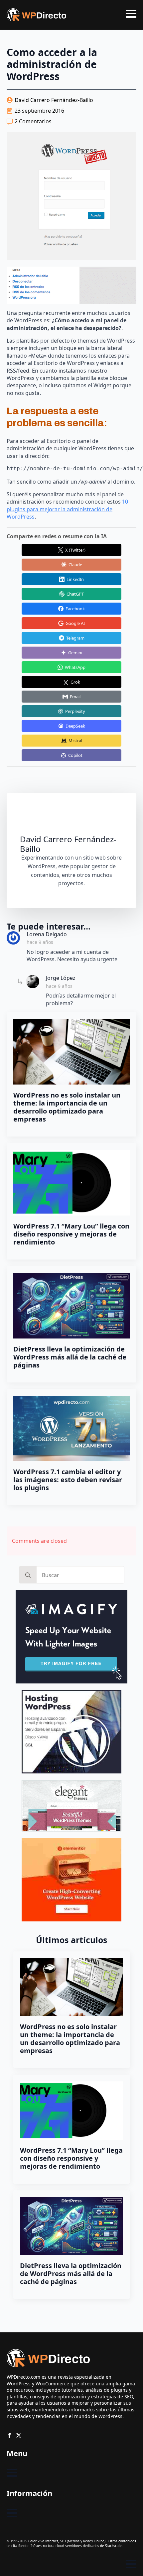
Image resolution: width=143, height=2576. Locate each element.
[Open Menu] (131, 14)
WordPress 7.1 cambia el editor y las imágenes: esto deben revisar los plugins (68, 1480)
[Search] (28, 1575)
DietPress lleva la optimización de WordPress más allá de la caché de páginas (70, 1357)
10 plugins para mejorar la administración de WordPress (67, 509)
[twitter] (19, 2435)
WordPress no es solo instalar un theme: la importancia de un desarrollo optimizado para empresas (67, 1107)
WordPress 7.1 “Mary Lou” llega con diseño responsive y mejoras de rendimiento (71, 1234)
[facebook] (9, 2435)
